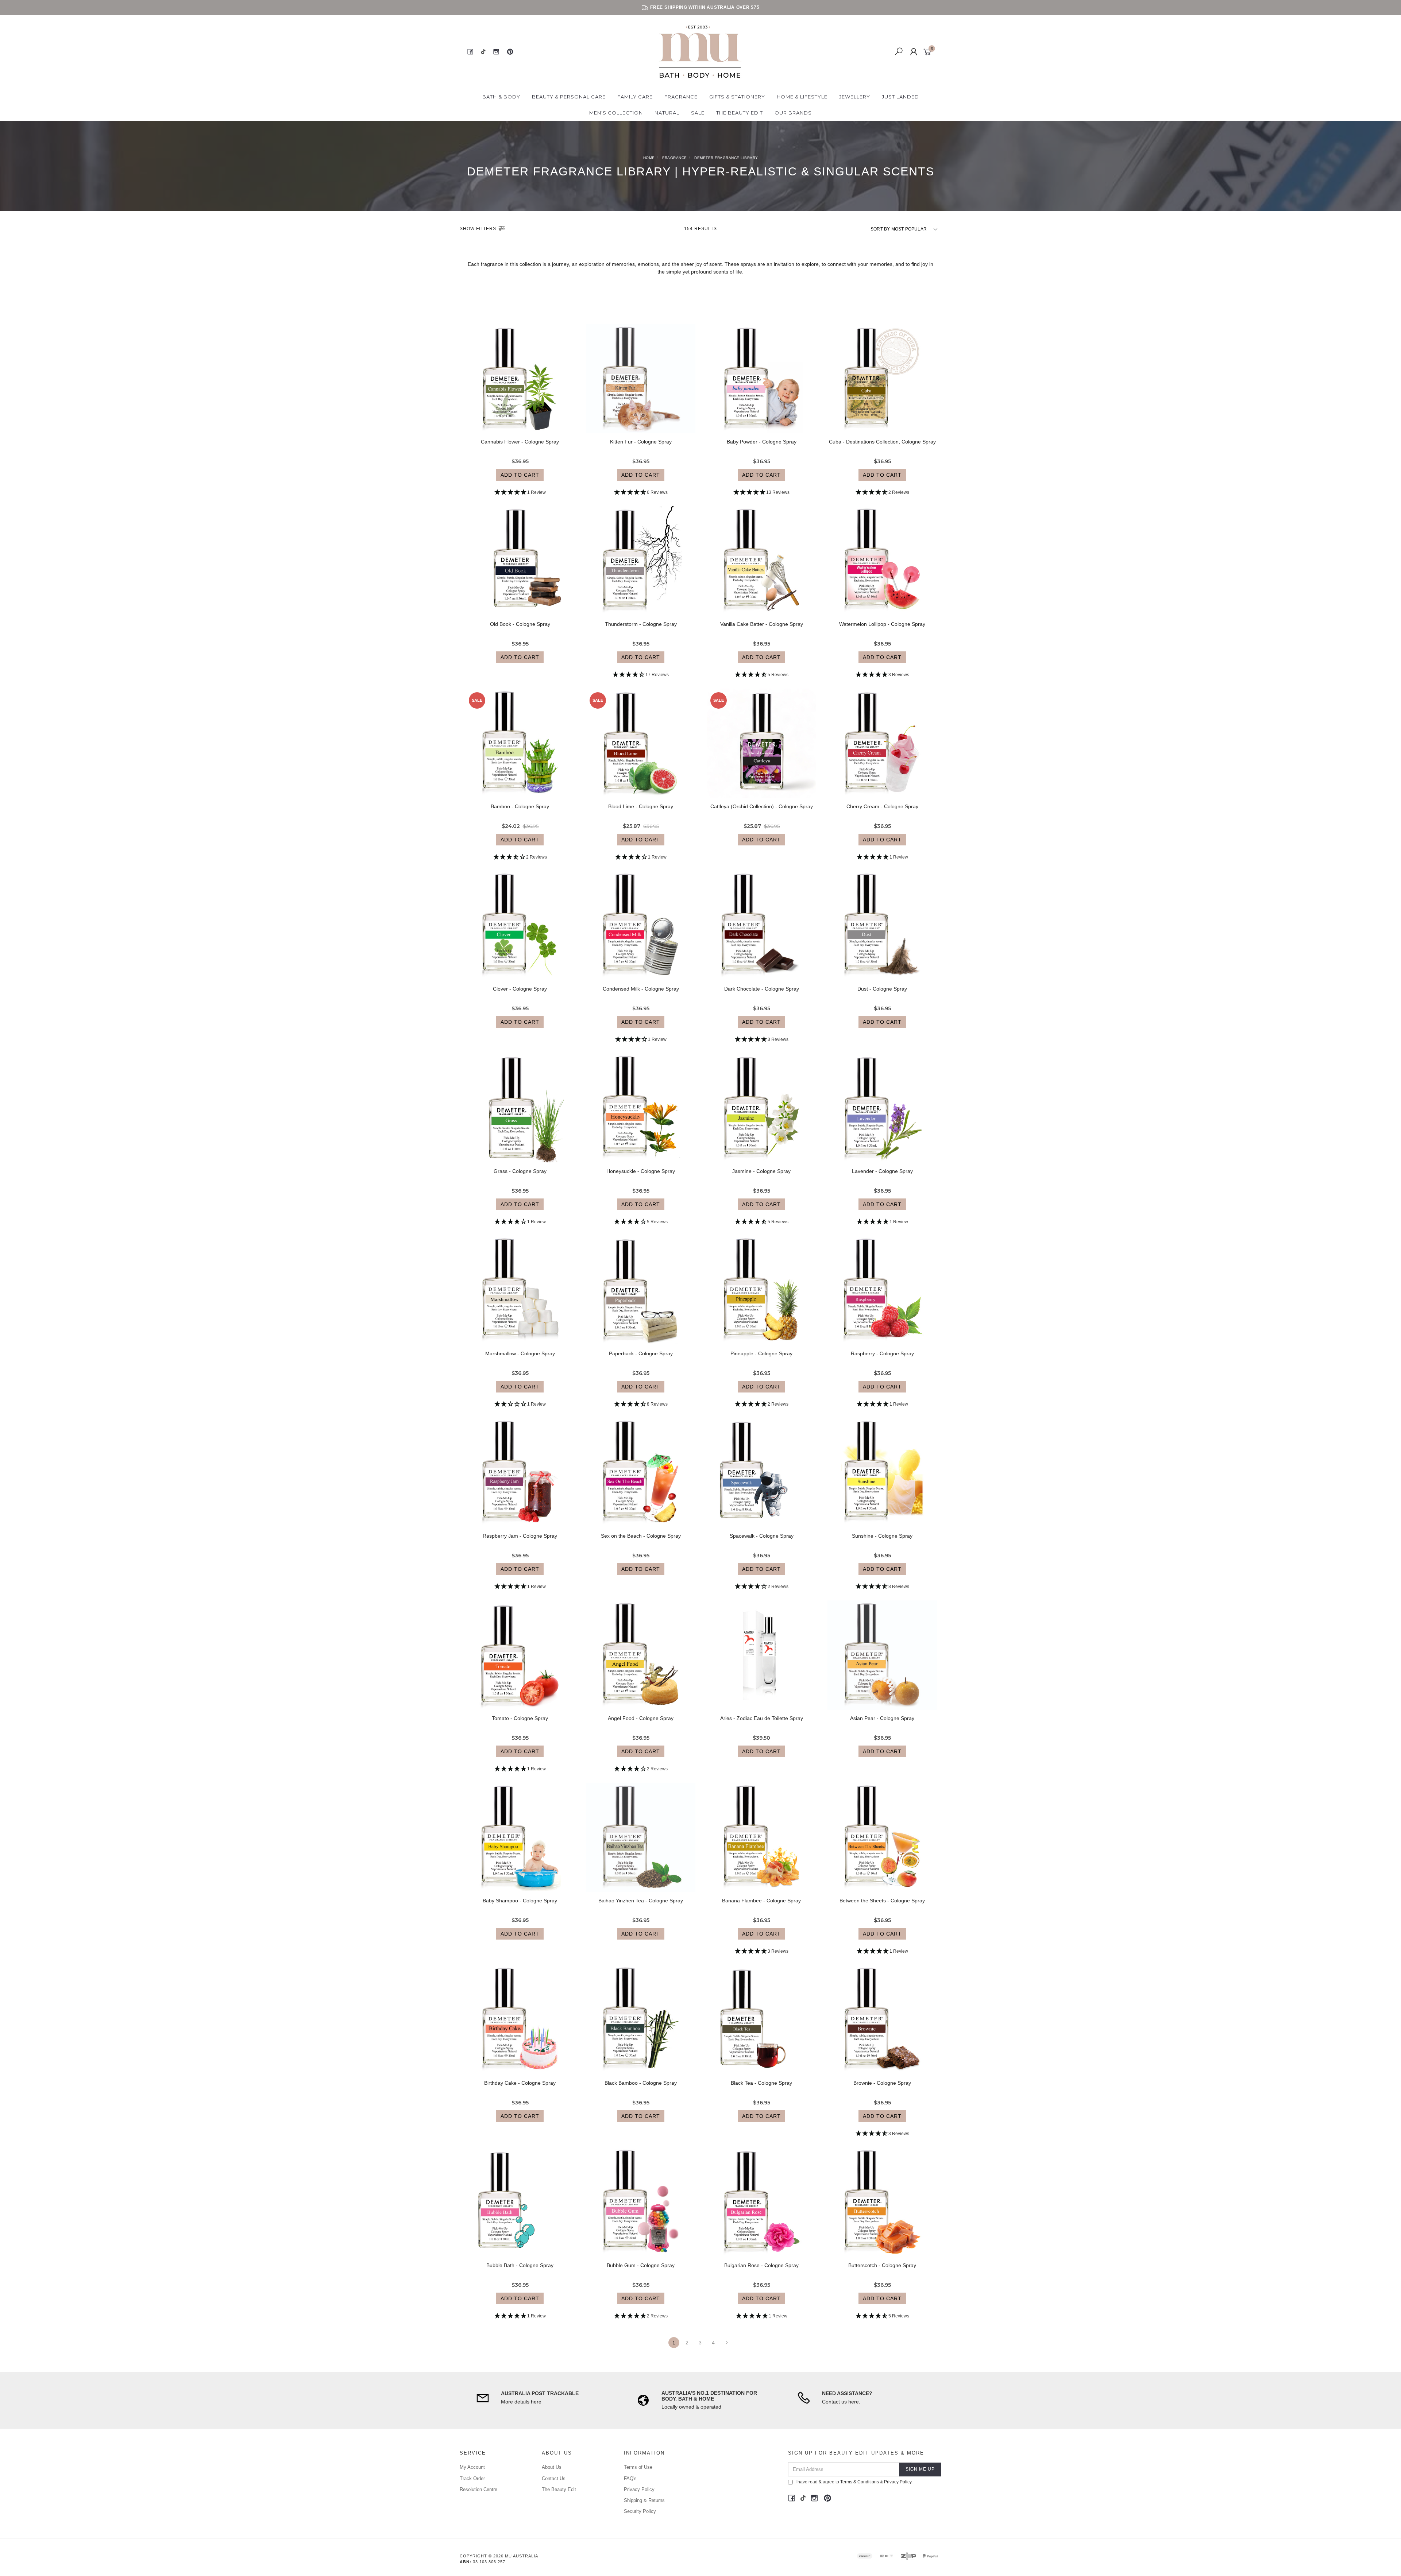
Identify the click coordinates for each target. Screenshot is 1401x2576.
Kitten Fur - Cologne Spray (641, 442)
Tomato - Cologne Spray (520, 1718)
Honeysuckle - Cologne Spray (641, 1171)
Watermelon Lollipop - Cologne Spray (882, 624)
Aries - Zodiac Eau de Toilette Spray (762, 1718)
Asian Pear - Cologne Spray (882, 1718)
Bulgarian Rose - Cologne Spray (761, 2265)
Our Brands (793, 113)
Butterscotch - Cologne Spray (882, 2265)
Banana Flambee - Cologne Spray (761, 1901)
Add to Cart (520, 475)
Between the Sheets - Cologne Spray (882, 1901)
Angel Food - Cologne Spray (641, 1718)
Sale (698, 113)
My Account (472, 2467)
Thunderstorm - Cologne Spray (641, 624)
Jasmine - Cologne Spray (761, 1171)
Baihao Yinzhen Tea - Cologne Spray (641, 1901)
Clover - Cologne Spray (520, 989)
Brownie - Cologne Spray (882, 2083)
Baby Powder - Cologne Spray (762, 442)
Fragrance (681, 97)
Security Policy (640, 2511)
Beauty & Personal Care (569, 97)
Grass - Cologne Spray (520, 1171)
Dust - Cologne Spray (882, 989)
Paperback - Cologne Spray (641, 1353)
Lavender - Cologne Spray (882, 1171)
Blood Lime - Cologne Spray (641, 806)
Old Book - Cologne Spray (520, 624)
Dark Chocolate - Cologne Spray (762, 989)
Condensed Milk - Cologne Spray (641, 989)
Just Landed (900, 97)
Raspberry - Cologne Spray (882, 1353)
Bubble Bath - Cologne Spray (520, 2265)
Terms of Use (638, 2467)
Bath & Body (501, 97)
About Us (552, 2467)
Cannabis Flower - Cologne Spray (520, 442)
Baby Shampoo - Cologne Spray (520, 1901)
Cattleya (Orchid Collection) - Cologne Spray (762, 806)
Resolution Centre (478, 2489)
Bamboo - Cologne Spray (520, 806)
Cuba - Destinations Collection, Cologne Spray (882, 442)
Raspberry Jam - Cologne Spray (520, 1536)
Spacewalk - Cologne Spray (762, 1536)
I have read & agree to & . (854, 2482)
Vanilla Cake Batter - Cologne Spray (762, 624)
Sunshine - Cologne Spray (882, 1536)
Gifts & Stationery (737, 97)
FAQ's (630, 2478)
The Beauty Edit (740, 113)
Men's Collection (616, 113)
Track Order (472, 2478)
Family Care (635, 97)
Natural (667, 113)
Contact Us (554, 2478)
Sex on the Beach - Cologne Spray (641, 1536)
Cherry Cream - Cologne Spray (882, 806)
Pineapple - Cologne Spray (761, 1353)
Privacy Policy (639, 2489)
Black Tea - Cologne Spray (761, 2083)
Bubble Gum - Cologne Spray (641, 2265)
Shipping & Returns (644, 2500)
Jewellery (855, 97)
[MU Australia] (700, 51)
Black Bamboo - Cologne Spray (641, 2083)
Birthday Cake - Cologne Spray (520, 2083)
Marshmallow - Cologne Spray (520, 1353)
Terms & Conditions (860, 2482)
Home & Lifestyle (802, 97)
